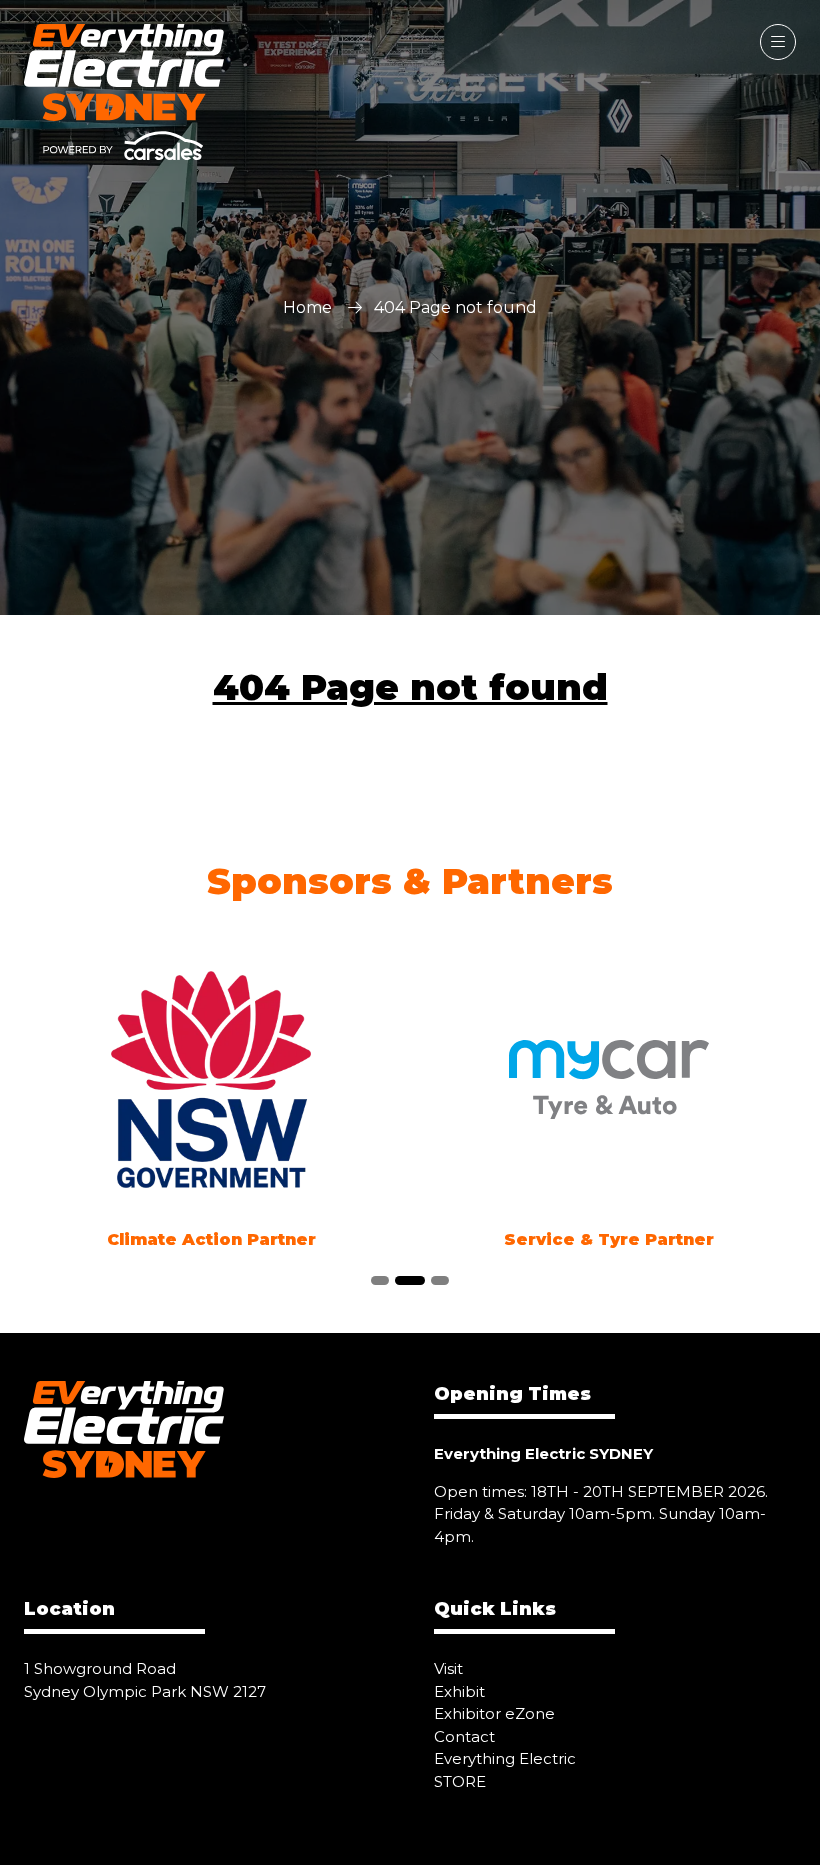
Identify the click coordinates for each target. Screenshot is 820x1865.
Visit (448, 1668)
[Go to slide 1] (380, 1280)
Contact (464, 1736)
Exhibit (459, 1691)
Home (307, 307)
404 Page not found (410, 687)
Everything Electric (505, 1758)
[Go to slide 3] (440, 1280)
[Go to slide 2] (410, 1280)
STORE (460, 1781)
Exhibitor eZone (494, 1713)
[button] (778, 42)
